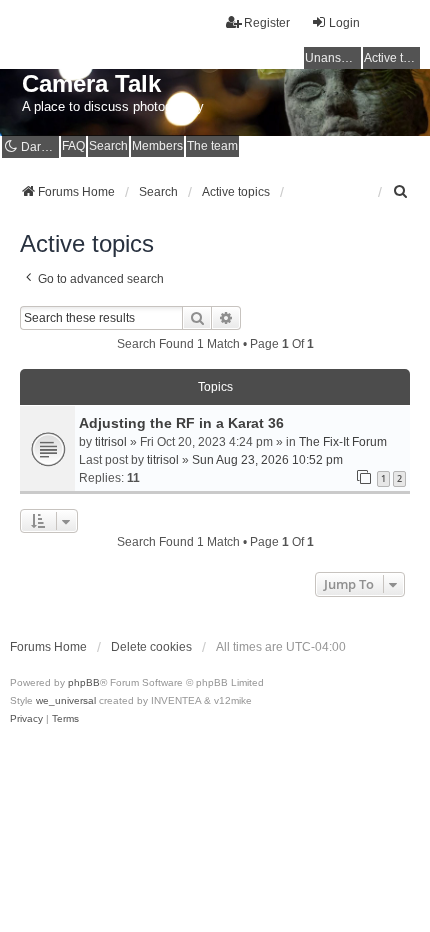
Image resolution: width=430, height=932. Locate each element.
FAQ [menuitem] (73, 146)
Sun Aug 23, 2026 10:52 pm (267, 460)
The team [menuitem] (212, 146)
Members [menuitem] (157, 146)
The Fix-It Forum (343, 442)
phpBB (84, 682)
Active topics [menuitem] (392, 58)
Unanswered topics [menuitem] (333, 58)
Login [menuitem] (344, 23)
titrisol (111, 442)
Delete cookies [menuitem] (151, 647)
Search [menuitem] (108, 146)
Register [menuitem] (267, 23)
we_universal (66, 700)
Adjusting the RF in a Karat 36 (181, 423)
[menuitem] (401, 192)
